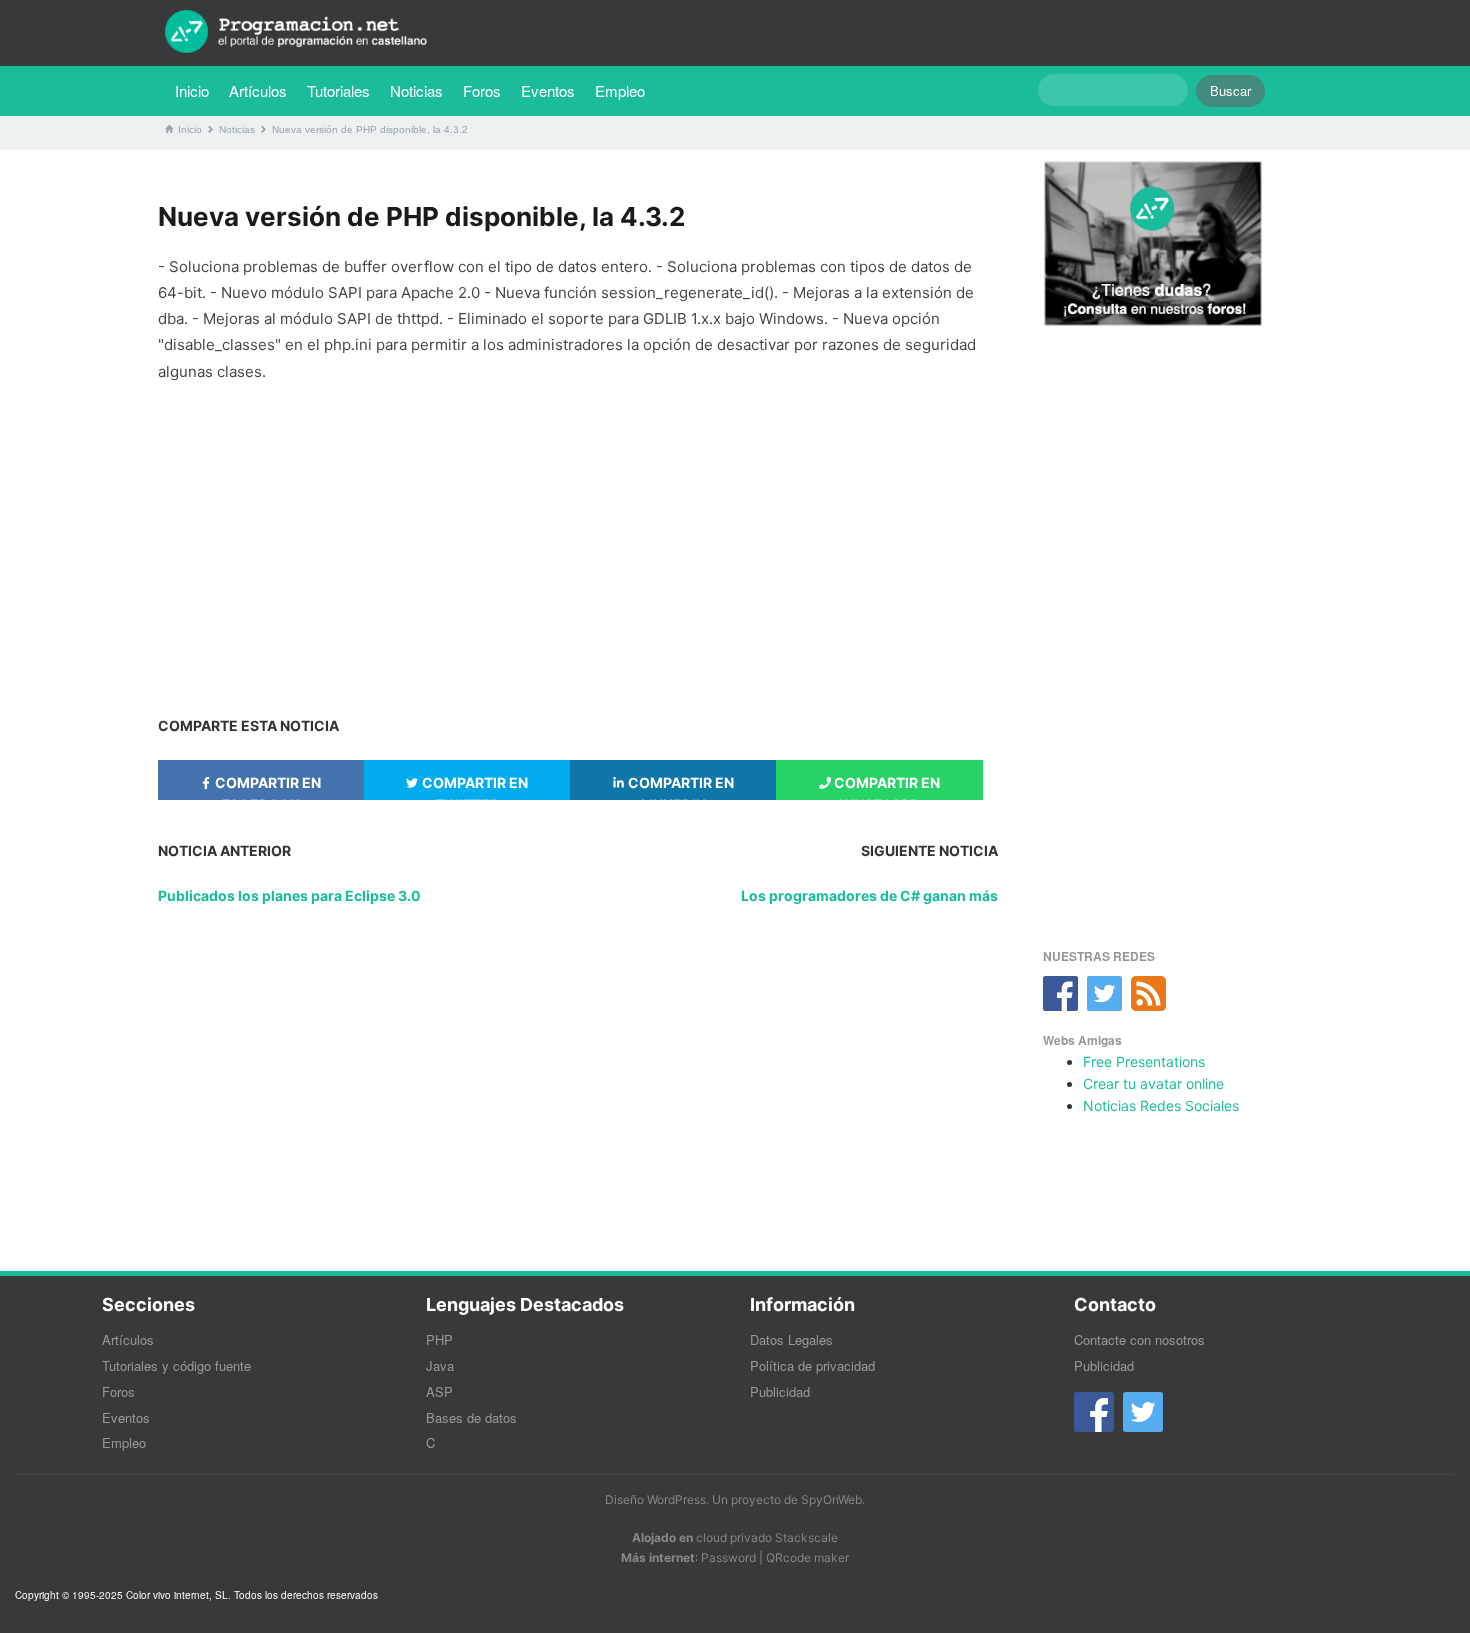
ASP (439, 1391)
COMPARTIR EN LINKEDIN (679, 787)
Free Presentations (1144, 1061)
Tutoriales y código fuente (176, 1365)
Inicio (192, 90)
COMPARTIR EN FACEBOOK (266, 787)
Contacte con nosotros (1139, 1339)
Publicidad (780, 1391)
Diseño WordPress (655, 1499)
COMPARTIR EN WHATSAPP (885, 787)
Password (728, 1557)
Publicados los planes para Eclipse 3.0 (289, 895)
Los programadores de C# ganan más (869, 895)
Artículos (258, 90)
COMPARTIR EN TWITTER (473, 787)
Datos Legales (791, 1339)
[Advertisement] (578, 540)
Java (440, 1365)
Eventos (548, 90)
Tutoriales (343, 90)
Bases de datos (471, 1417)
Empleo (620, 90)
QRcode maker (807, 1557)
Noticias (416, 90)
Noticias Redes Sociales (1161, 1105)
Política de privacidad (812, 1365)
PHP (439, 1339)
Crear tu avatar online (1153, 1083)
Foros (482, 90)
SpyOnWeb (831, 1499)
